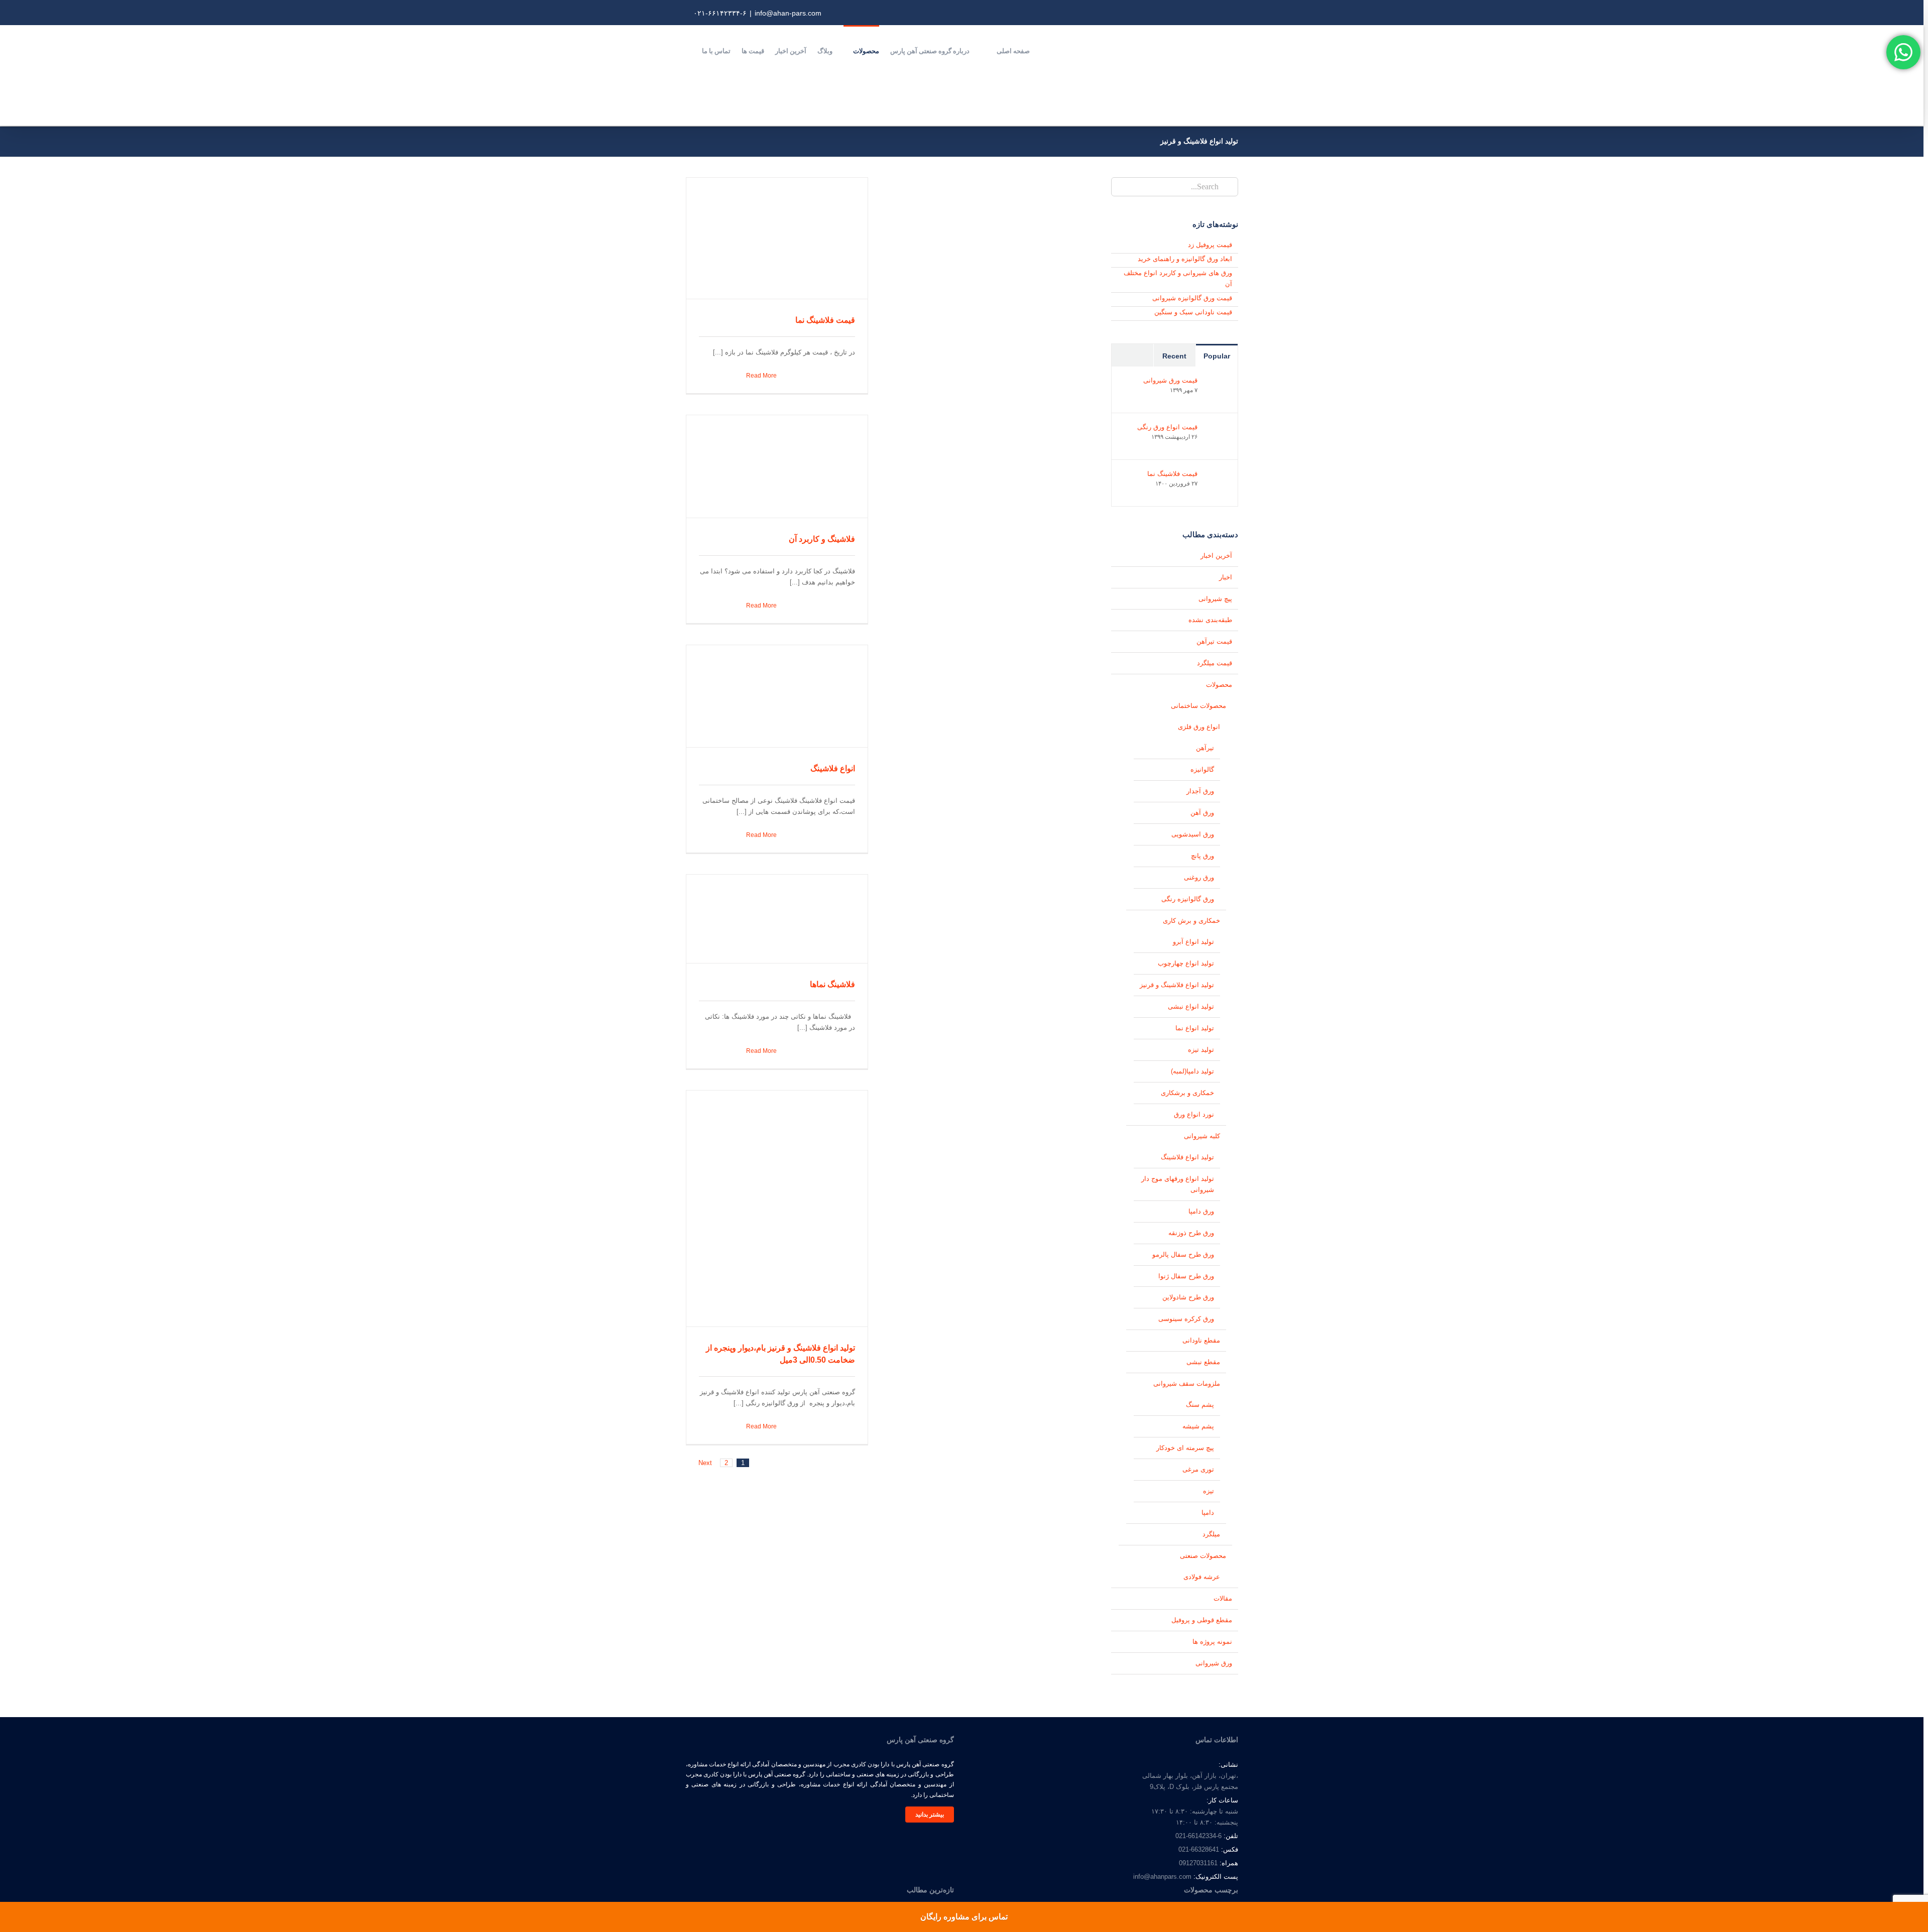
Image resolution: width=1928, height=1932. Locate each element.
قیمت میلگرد (1215, 663)
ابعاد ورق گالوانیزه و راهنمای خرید (1185, 259)
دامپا (1208, 1513)
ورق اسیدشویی (1193, 834)
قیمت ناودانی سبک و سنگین (1193, 312)
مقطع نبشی (1203, 1362)
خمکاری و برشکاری (1187, 1093)
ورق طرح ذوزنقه (1191, 1233)
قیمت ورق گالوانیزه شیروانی (1192, 298)
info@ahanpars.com (1162, 1877)
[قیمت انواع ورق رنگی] (1217, 429)
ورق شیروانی (1214, 1663)
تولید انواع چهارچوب (1186, 963)
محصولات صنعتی (1203, 1556)
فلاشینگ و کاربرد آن (822, 539)
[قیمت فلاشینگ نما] (1217, 475)
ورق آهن (1202, 813)
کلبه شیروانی (1202, 1136)
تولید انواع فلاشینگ (1187, 1157)
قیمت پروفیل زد (1210, 245)
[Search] (688, 50)
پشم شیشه (1198, 1426)
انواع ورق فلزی (1199, 727)
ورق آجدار (1200, 791)
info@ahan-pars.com (788, 13)
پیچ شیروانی (1215, 599)
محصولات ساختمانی (1198, 706)
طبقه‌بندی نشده (1210, 620)
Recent (1174, 356)
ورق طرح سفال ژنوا (1186, 1276)
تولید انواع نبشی (1191, 1006)
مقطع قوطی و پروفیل (1202, 1620)
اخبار (1226, 577)
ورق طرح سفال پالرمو (1183, 1254)
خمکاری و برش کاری (1191, 921)
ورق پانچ (1202, 856)
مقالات (1223, 1598)
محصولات (1219, 685)
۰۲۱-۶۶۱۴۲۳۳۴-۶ (720, 13)
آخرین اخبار (1216, 556)
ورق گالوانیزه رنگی (1188, 899)
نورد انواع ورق (1194, 1114)
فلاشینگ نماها (832, 984)
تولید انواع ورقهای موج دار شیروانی (1178, 1184)
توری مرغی (1198, 1469)
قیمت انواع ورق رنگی (1167, 427)
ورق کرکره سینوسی (1186, 1319)
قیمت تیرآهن (1214, 641)
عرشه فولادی (1202, 1577)
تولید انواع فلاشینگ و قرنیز (1177, 985)
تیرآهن (1205, 748)
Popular (1217, 356)
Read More (761, 376)
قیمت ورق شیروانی (1170, 380)
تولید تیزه (1201, 1050)
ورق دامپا (1201, 1211)
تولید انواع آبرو (1193, 942)
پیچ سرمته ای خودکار (1185, 1448)
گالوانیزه (1202, 769)
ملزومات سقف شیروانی (1187, 1383)
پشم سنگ (1200, 1405)
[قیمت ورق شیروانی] (1217, 382)
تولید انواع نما (1195, 1028)
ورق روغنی (1199, 877)
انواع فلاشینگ (833, 768)
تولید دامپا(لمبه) (1192, 1071)
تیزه (1209, 1491)
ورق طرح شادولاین (1188, 1297)
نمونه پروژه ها (1212, 1642)
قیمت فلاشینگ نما (825, 320)
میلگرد (1211, 1534)
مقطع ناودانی (1201, 1340)
